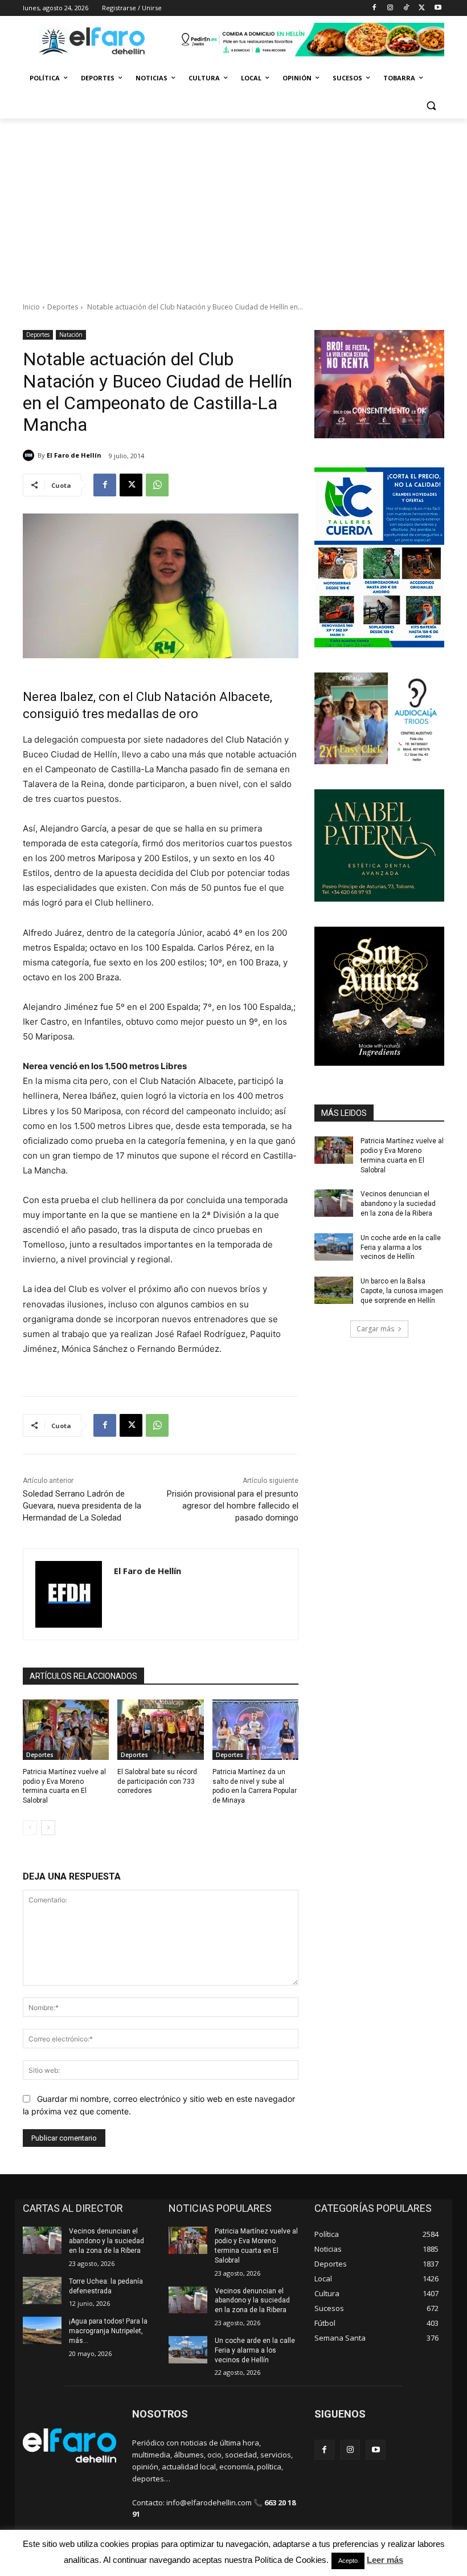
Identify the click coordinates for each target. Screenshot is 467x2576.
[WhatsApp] (157, 485)
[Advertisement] (233, 204)
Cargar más (375, 1329)
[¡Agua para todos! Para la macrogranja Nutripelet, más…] (42, 2330)
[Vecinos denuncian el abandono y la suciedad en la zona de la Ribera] (334, 1203)
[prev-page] (30, 1828)
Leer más (385, 2560)
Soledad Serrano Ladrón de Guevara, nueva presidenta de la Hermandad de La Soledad (82, 1506)
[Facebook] (374, 8)
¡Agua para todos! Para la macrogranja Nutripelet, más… (108, 2331)
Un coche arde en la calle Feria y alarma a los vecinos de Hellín (401, 1248)
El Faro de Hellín (74, 455)
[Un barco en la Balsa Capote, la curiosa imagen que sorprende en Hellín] (334, 1290)
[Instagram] (390, 8)
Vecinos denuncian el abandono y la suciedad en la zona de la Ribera (398, 1204)
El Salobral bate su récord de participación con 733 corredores (157, 1782)
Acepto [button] (348, 2561)
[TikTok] (406, 8)
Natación (71, 335)
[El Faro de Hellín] (30, 455)
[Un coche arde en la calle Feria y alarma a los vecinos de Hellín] (334, 1247)
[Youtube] (438, 8)
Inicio (31, 307)
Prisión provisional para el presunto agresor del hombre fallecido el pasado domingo (233, 1506)
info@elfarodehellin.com (209, 2502)
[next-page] (48, 1828)
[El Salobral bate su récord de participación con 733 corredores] (160, 1730)
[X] (422, 8)
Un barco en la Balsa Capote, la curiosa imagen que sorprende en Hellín (402, 1291)
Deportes (63, 307)
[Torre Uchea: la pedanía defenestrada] (42, 2290)
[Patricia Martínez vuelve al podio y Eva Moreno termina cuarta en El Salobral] (66, 1730)
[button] (431, 106)
